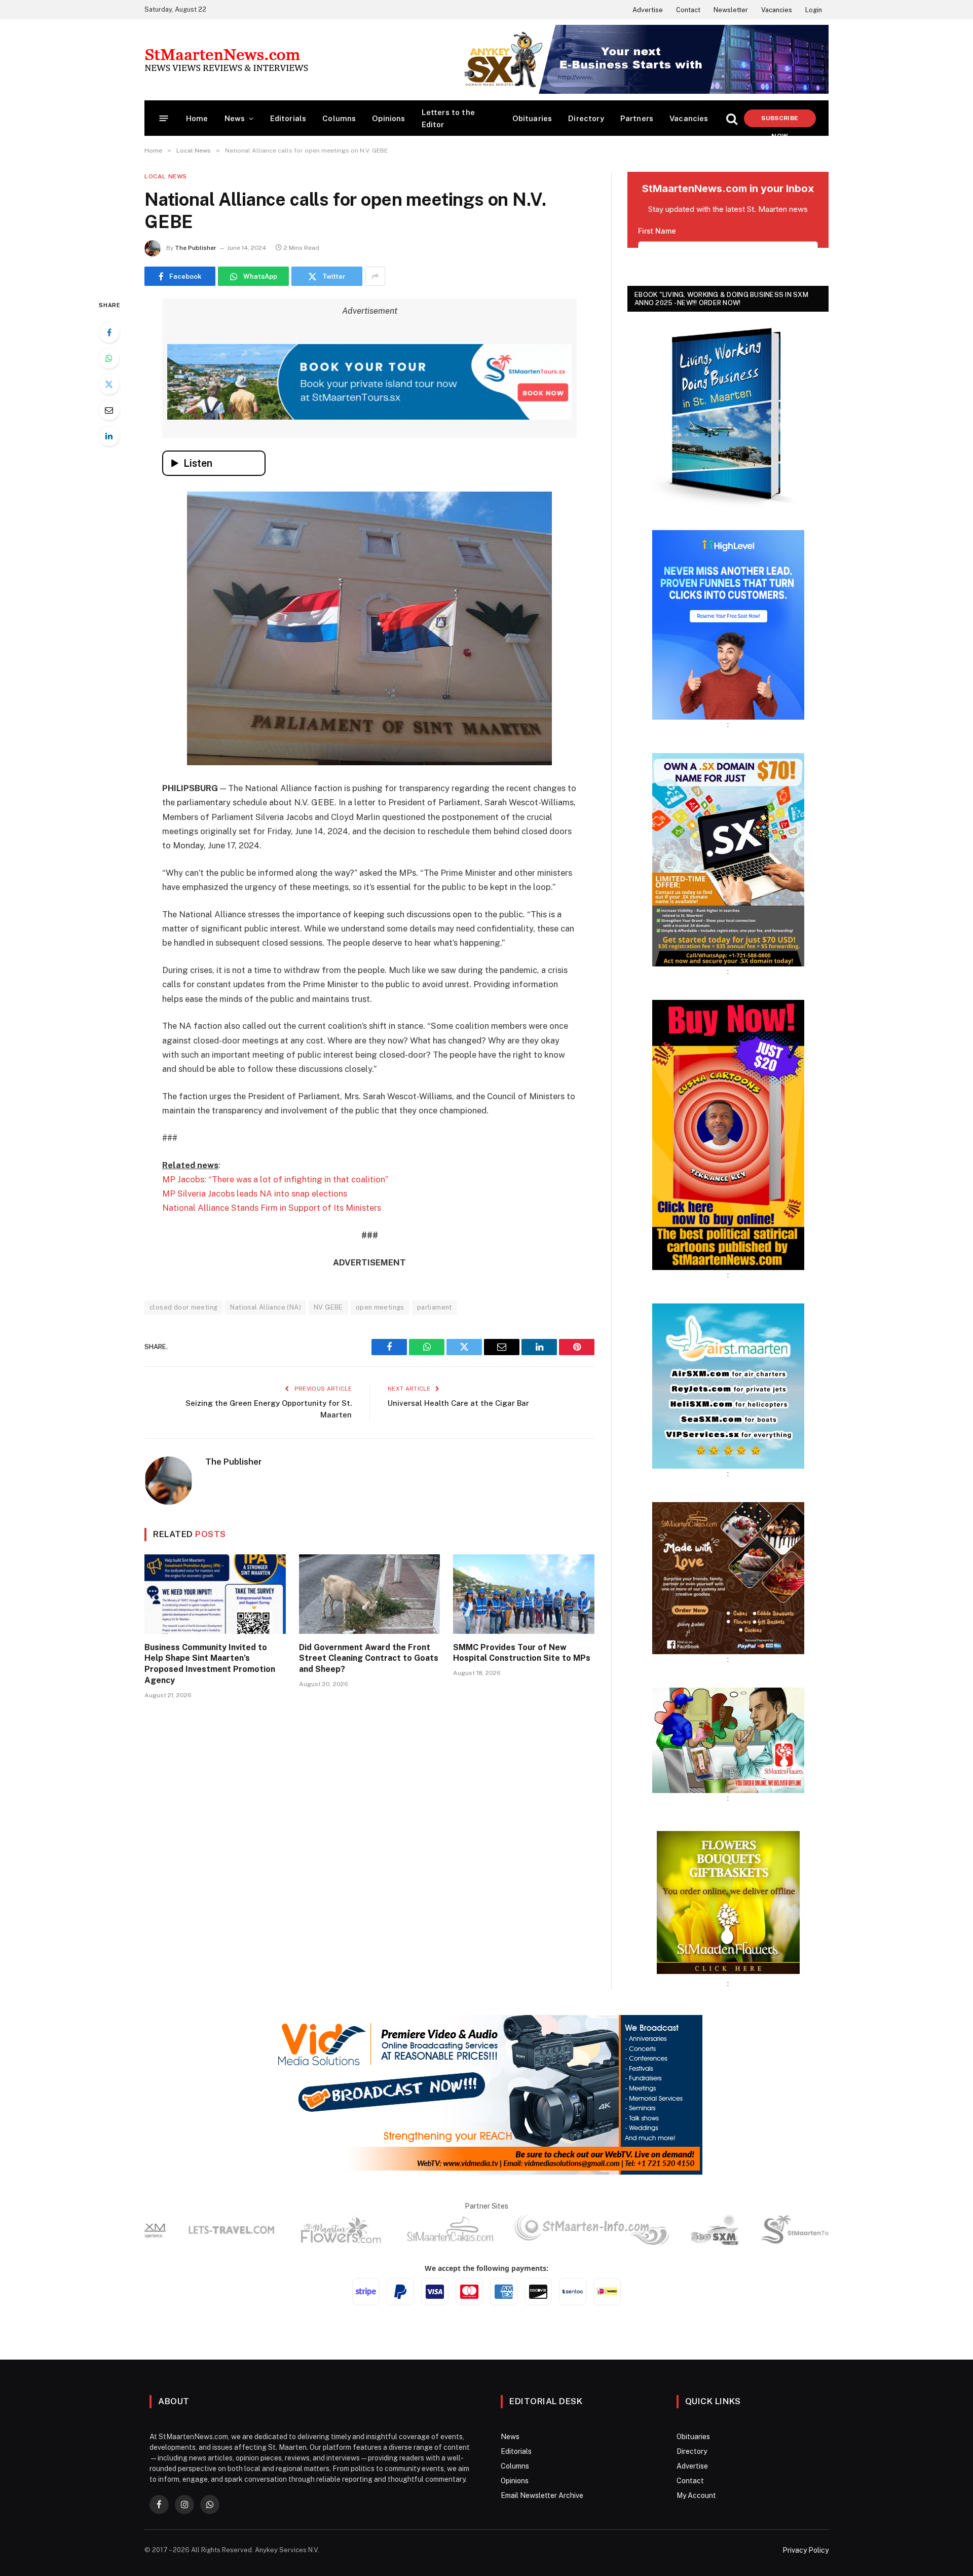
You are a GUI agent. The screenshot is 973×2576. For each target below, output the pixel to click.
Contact (688, 10)
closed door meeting (183, 1307)
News (235, 118)
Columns (339, 118)
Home (197, 118)
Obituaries (532, 118)
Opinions (388, 118)
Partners (637, 118)
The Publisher (196, 248)
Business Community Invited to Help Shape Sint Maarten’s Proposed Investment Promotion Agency (210, 1664)
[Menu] (164, 118)
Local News (166, 176)
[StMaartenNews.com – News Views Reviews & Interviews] (226, 60)
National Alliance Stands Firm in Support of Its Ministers (272, 1208)
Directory (586, 118)
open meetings (380, 1307)
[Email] (109, 410)
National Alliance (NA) (266, 1307)
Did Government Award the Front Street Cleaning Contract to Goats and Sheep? (369, 1658)
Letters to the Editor (448, 118)
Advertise (648, 10)
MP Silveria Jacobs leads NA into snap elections (255, 1193)
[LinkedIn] (109, 436)
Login (814, 10)
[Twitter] (109, 384)
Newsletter (731, 10)
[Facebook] (109, 332)
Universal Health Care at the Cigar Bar (458, 1403)
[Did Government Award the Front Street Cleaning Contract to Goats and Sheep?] (370, 1594)
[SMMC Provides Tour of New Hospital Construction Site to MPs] (524, 1594)
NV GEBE (328, 1307)
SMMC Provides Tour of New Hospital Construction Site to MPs (522, 1653)
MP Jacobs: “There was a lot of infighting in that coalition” (275, 1179)
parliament (435, 1307)
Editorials (288, 118)
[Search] (732, 118)
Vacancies (777, 10)
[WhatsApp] (109, 358)
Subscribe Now (780, 121)
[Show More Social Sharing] (375, 276)
